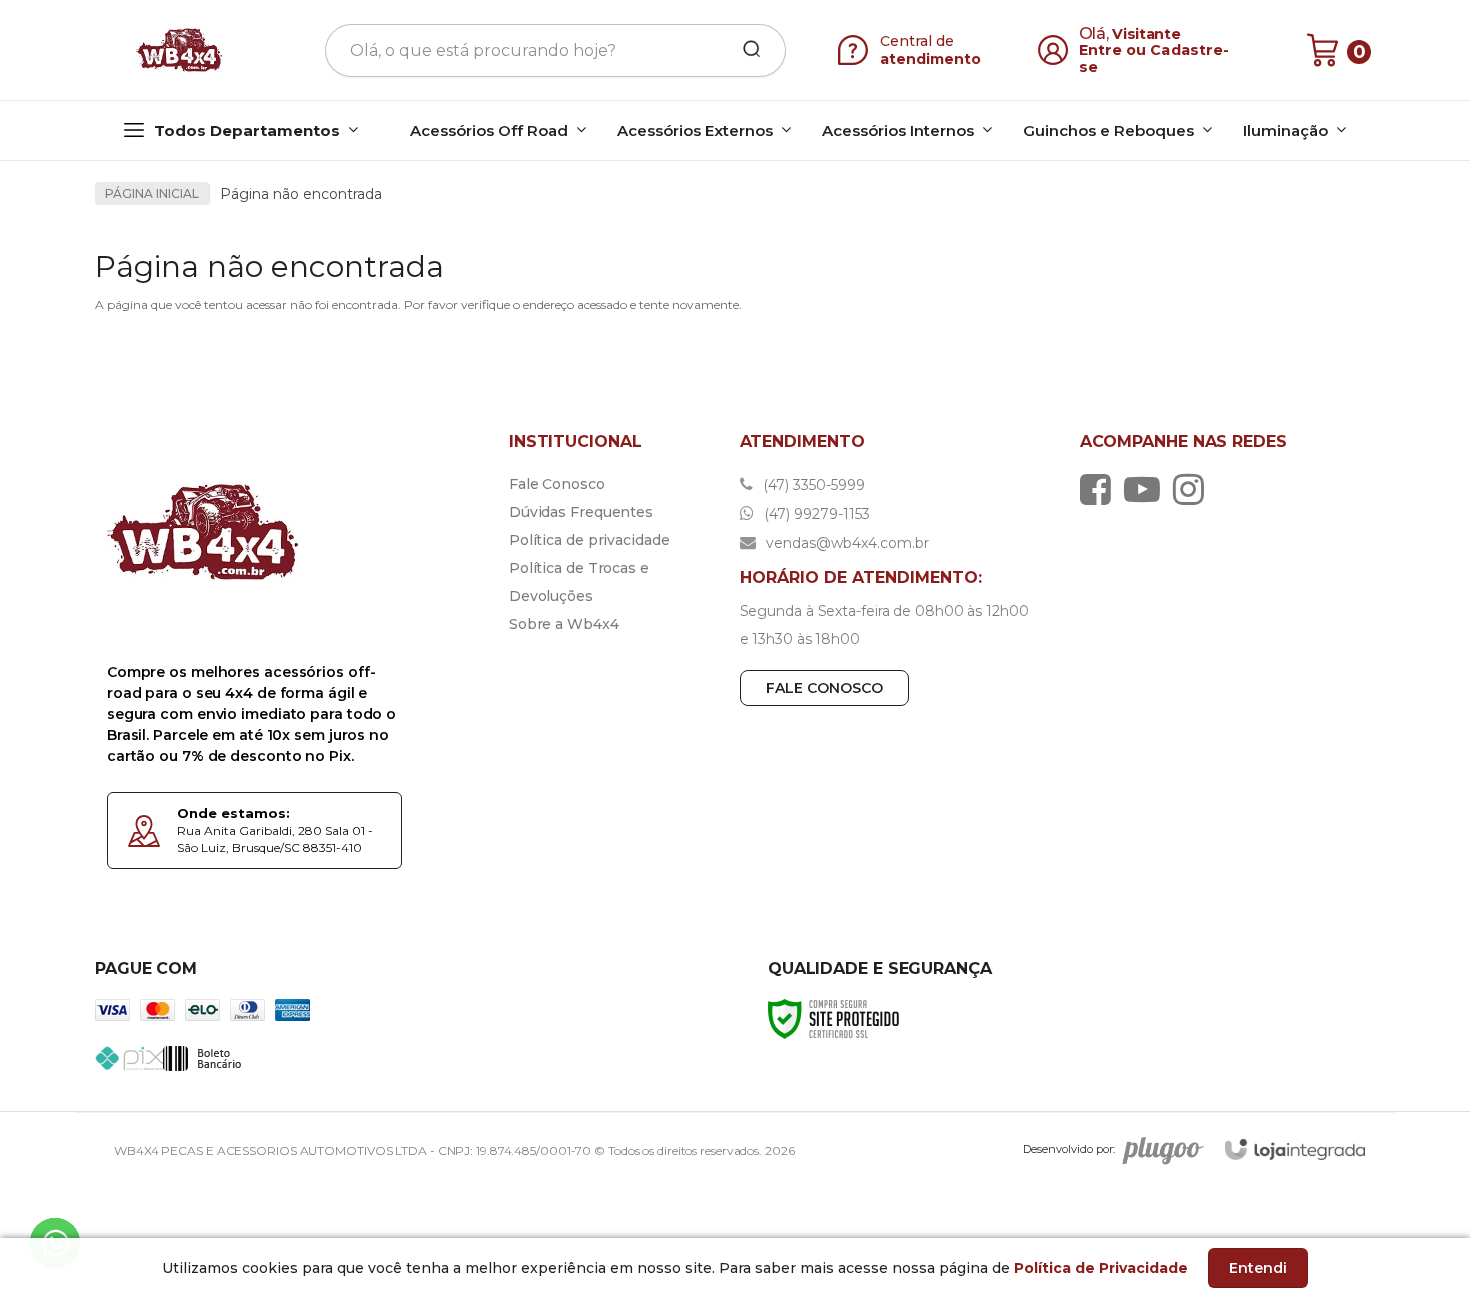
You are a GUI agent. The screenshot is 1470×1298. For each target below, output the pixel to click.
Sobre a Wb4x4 (564, 624)
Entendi (1258, 1268)
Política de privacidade (589, 540)
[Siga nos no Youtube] (1147, 489)
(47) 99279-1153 (815, 514)
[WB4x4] (181, 50)
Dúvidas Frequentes (581, 512)
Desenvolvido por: (1069, 1149)
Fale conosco (824, 688)
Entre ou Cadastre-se (1154, 58)
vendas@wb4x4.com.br (845, 543)
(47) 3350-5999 (812, 485)
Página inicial (152, 193)
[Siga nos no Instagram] (1193, 489)
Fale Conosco (557, 484)
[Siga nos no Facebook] (1100, 489)
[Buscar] (745, 50)
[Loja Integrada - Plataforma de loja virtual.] (1295, 1149)
